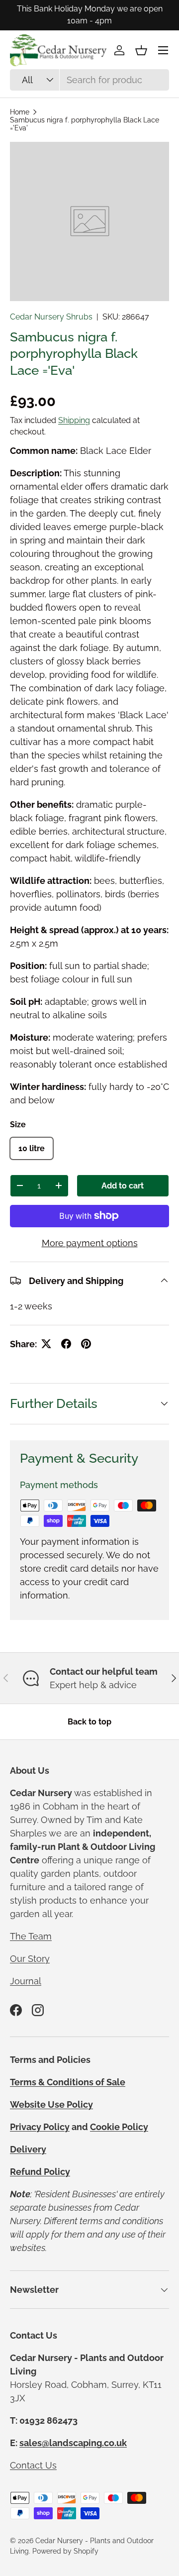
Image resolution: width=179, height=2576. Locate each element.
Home (20, 112)
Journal (26, 1981)
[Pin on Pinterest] (86, 1344)
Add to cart (123, 1186)
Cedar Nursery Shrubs (51, 317)
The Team (31, 1936)
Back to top (89, 1722)
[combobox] (89, 80)
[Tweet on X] (46, 1344)
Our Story (30, 1959)
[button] (141, 50)
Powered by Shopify (65, 2551)
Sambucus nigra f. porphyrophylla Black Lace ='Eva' (85, 124)
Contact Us (33, 2465)
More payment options (90, 1243)
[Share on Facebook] (66, 1344)
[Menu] (163, 50)
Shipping (74, 420)
